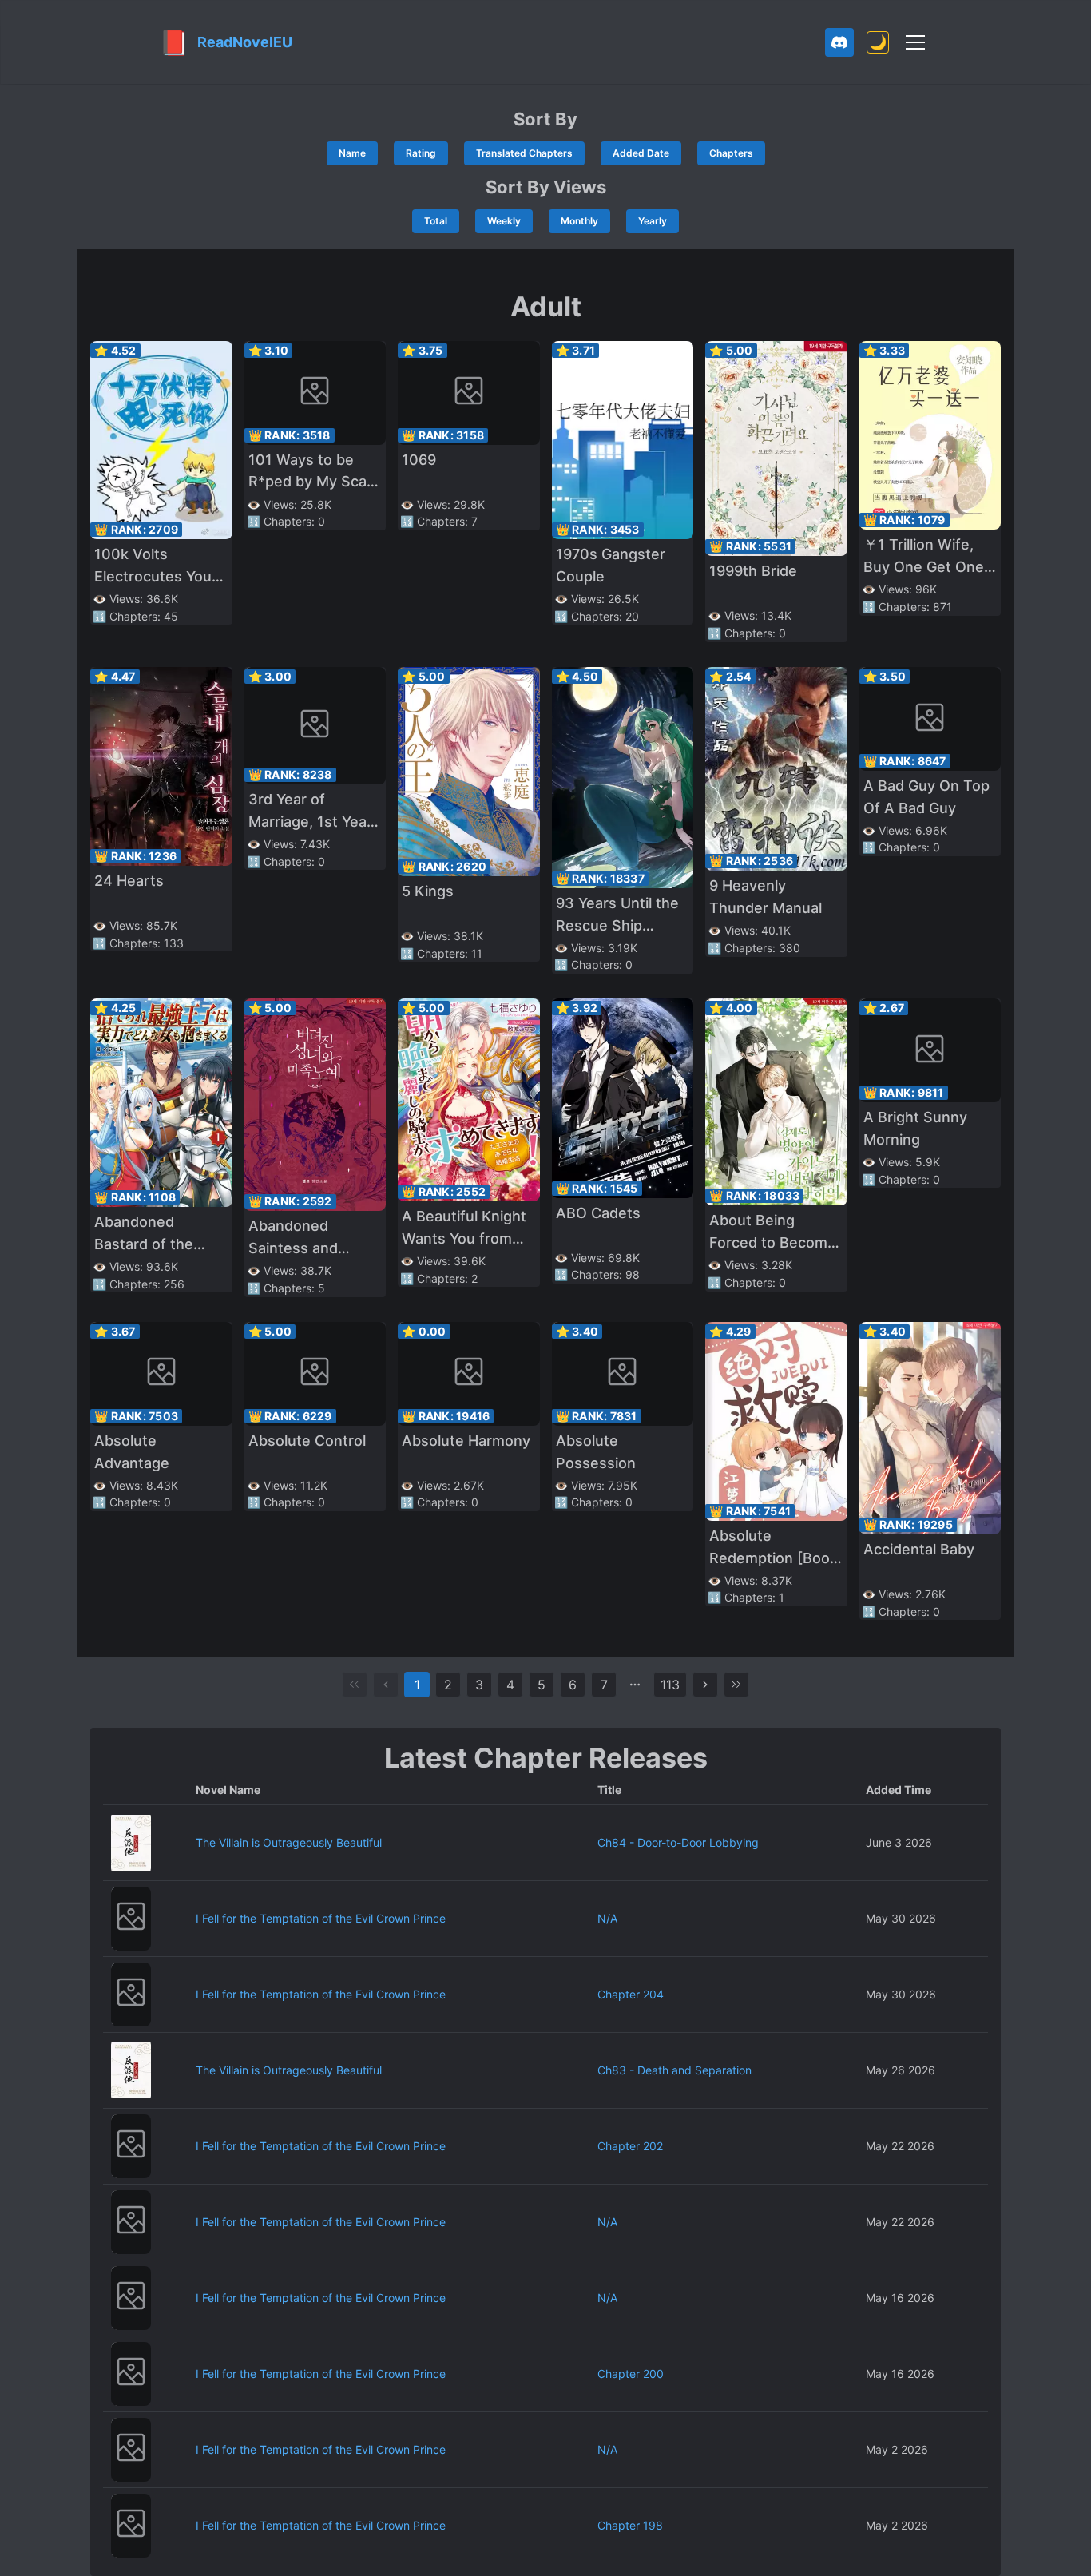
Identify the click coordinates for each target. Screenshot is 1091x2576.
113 (670, 1685)
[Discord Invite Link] (839, 42)
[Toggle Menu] (915, 42)
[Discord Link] (839, 42)
